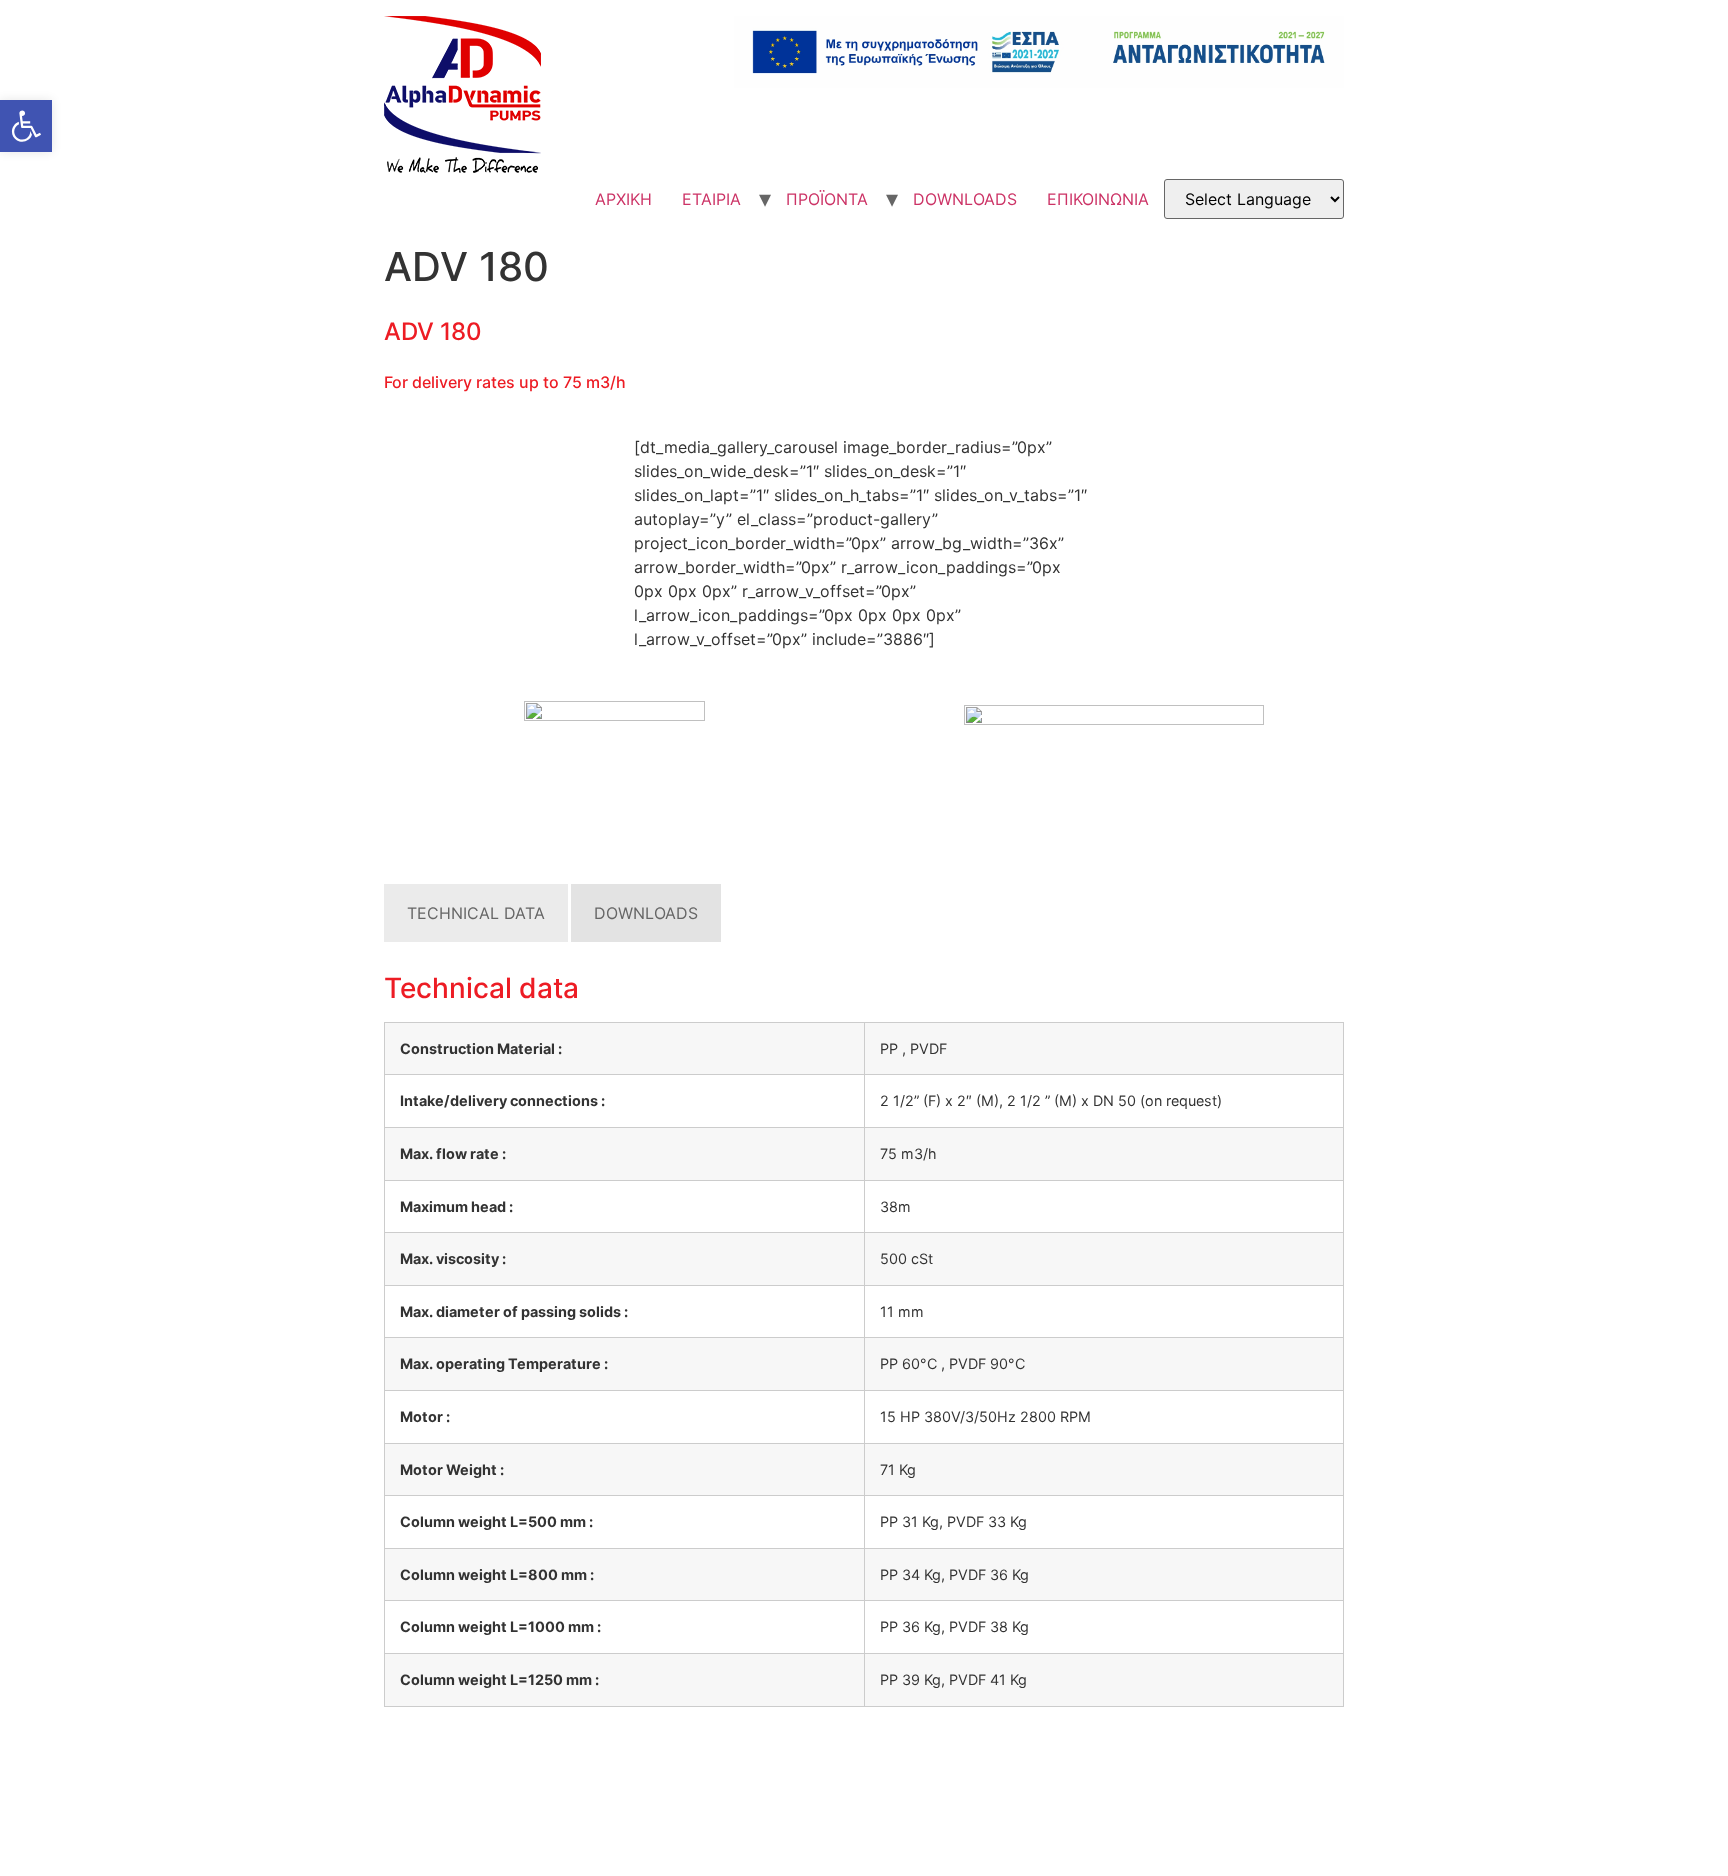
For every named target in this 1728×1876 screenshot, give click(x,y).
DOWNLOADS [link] (965, 199)
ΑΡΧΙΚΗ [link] (623, 199)
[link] (26, 126)
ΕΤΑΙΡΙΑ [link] (711, 199)
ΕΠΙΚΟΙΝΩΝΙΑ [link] (1098, 199)
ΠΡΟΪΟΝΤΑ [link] (827, 199)
